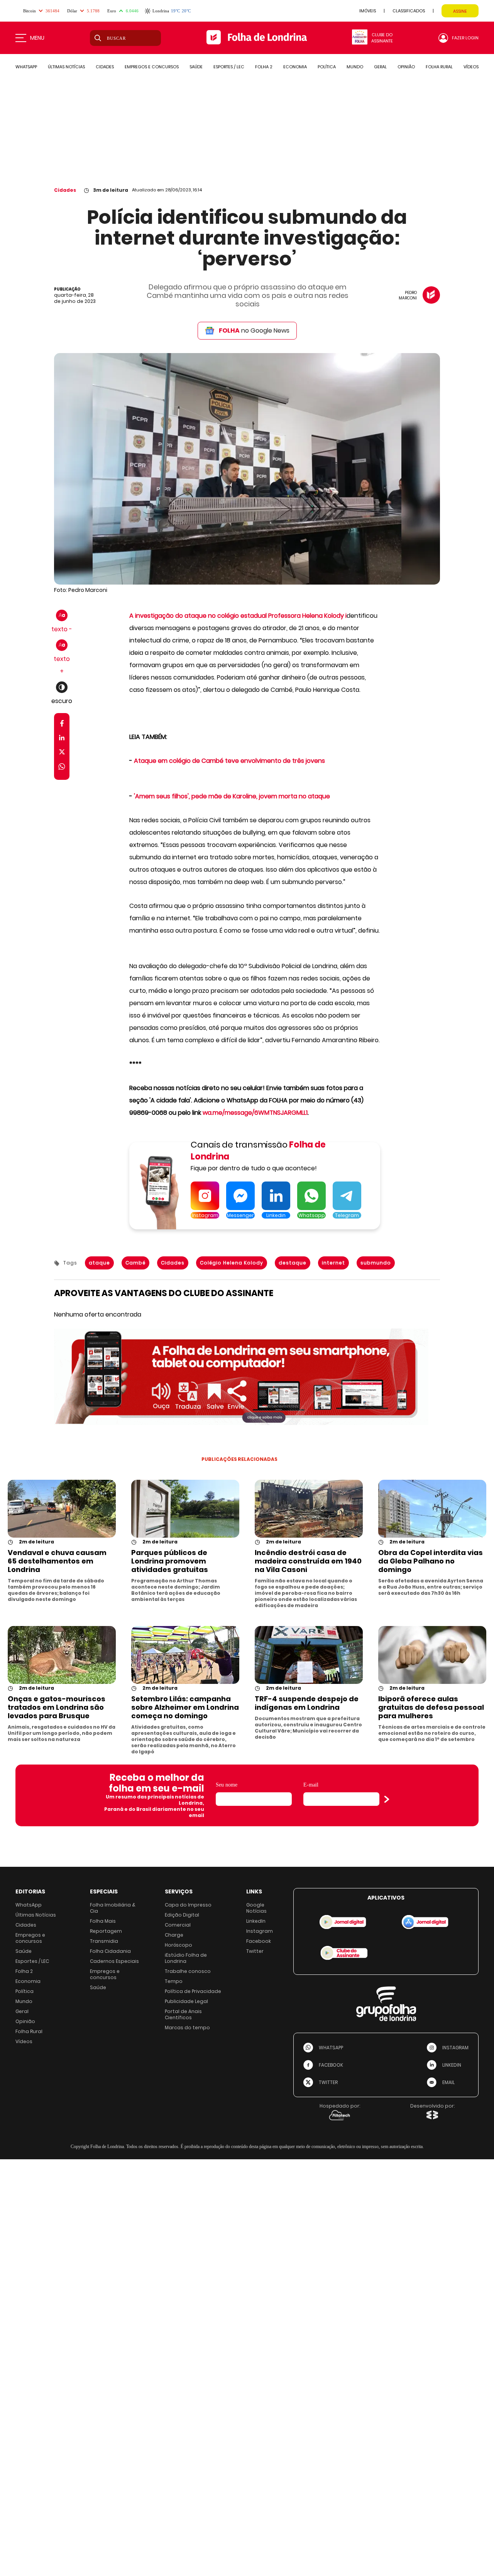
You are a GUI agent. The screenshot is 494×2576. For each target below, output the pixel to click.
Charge (174, 1935)
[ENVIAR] (387, 1799)
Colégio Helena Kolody (232, 1263)
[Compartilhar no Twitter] (62, 753)
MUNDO (355, 67)
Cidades (65, 190)
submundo (376, 1263)
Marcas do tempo (187, 2028)
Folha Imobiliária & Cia (113, 1908)
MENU (37, 38)
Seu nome (227, 1785)
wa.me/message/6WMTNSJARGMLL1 (255, 1113)
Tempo (174, 1981)
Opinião (25, 2021)
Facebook (259, 1941)
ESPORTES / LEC (229, 67)
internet (333, 1263)
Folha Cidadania (110, 1951)
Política (25, 1991)
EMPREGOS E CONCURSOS (152, 67)
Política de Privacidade (193, 1991)
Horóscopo (178, 1945)
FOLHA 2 (264, 67)
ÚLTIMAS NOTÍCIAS (66, 67)
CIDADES (105, 67)
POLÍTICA (327, 67)
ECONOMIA (295, 67)
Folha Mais (103, 1921)
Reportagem (106, 1931)
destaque (293, 1263)
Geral (22, 2011)
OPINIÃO (406, 67)
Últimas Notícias (36, 1915)
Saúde (24, 1951)
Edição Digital (182, 1915)
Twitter (255, 1951)
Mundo (24, 2001)
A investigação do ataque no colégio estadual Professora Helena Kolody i (238, 616)
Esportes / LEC (32, 1961)
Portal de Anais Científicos (183, 2014)
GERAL (380, 67)
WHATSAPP (26, 67)
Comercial (178, 1925)
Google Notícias (256, 1908)
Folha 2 (24, 1971)
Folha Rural (29, 2031)
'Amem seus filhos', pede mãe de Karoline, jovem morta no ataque (232, 796)
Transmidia (104, 1941)
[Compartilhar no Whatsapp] (62, 768)
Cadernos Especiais (114, 1961)
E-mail (311, 1785)
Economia (28, 1981)
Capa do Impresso (188, 1905)
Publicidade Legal (186, 2001)
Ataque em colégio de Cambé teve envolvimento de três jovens (229, 761)
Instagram (260, 1931)
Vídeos (24, 2041)
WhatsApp (29, 1905)
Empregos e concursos (30, 1938)
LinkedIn (256, 1921)
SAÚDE (196, 67)
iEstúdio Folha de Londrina (186, 1958)
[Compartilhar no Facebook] (62, 725)
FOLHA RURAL (439, 67)
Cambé (135, 1263)
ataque (99, 1263)
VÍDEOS (471, 67)
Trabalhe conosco (188, 1971)
